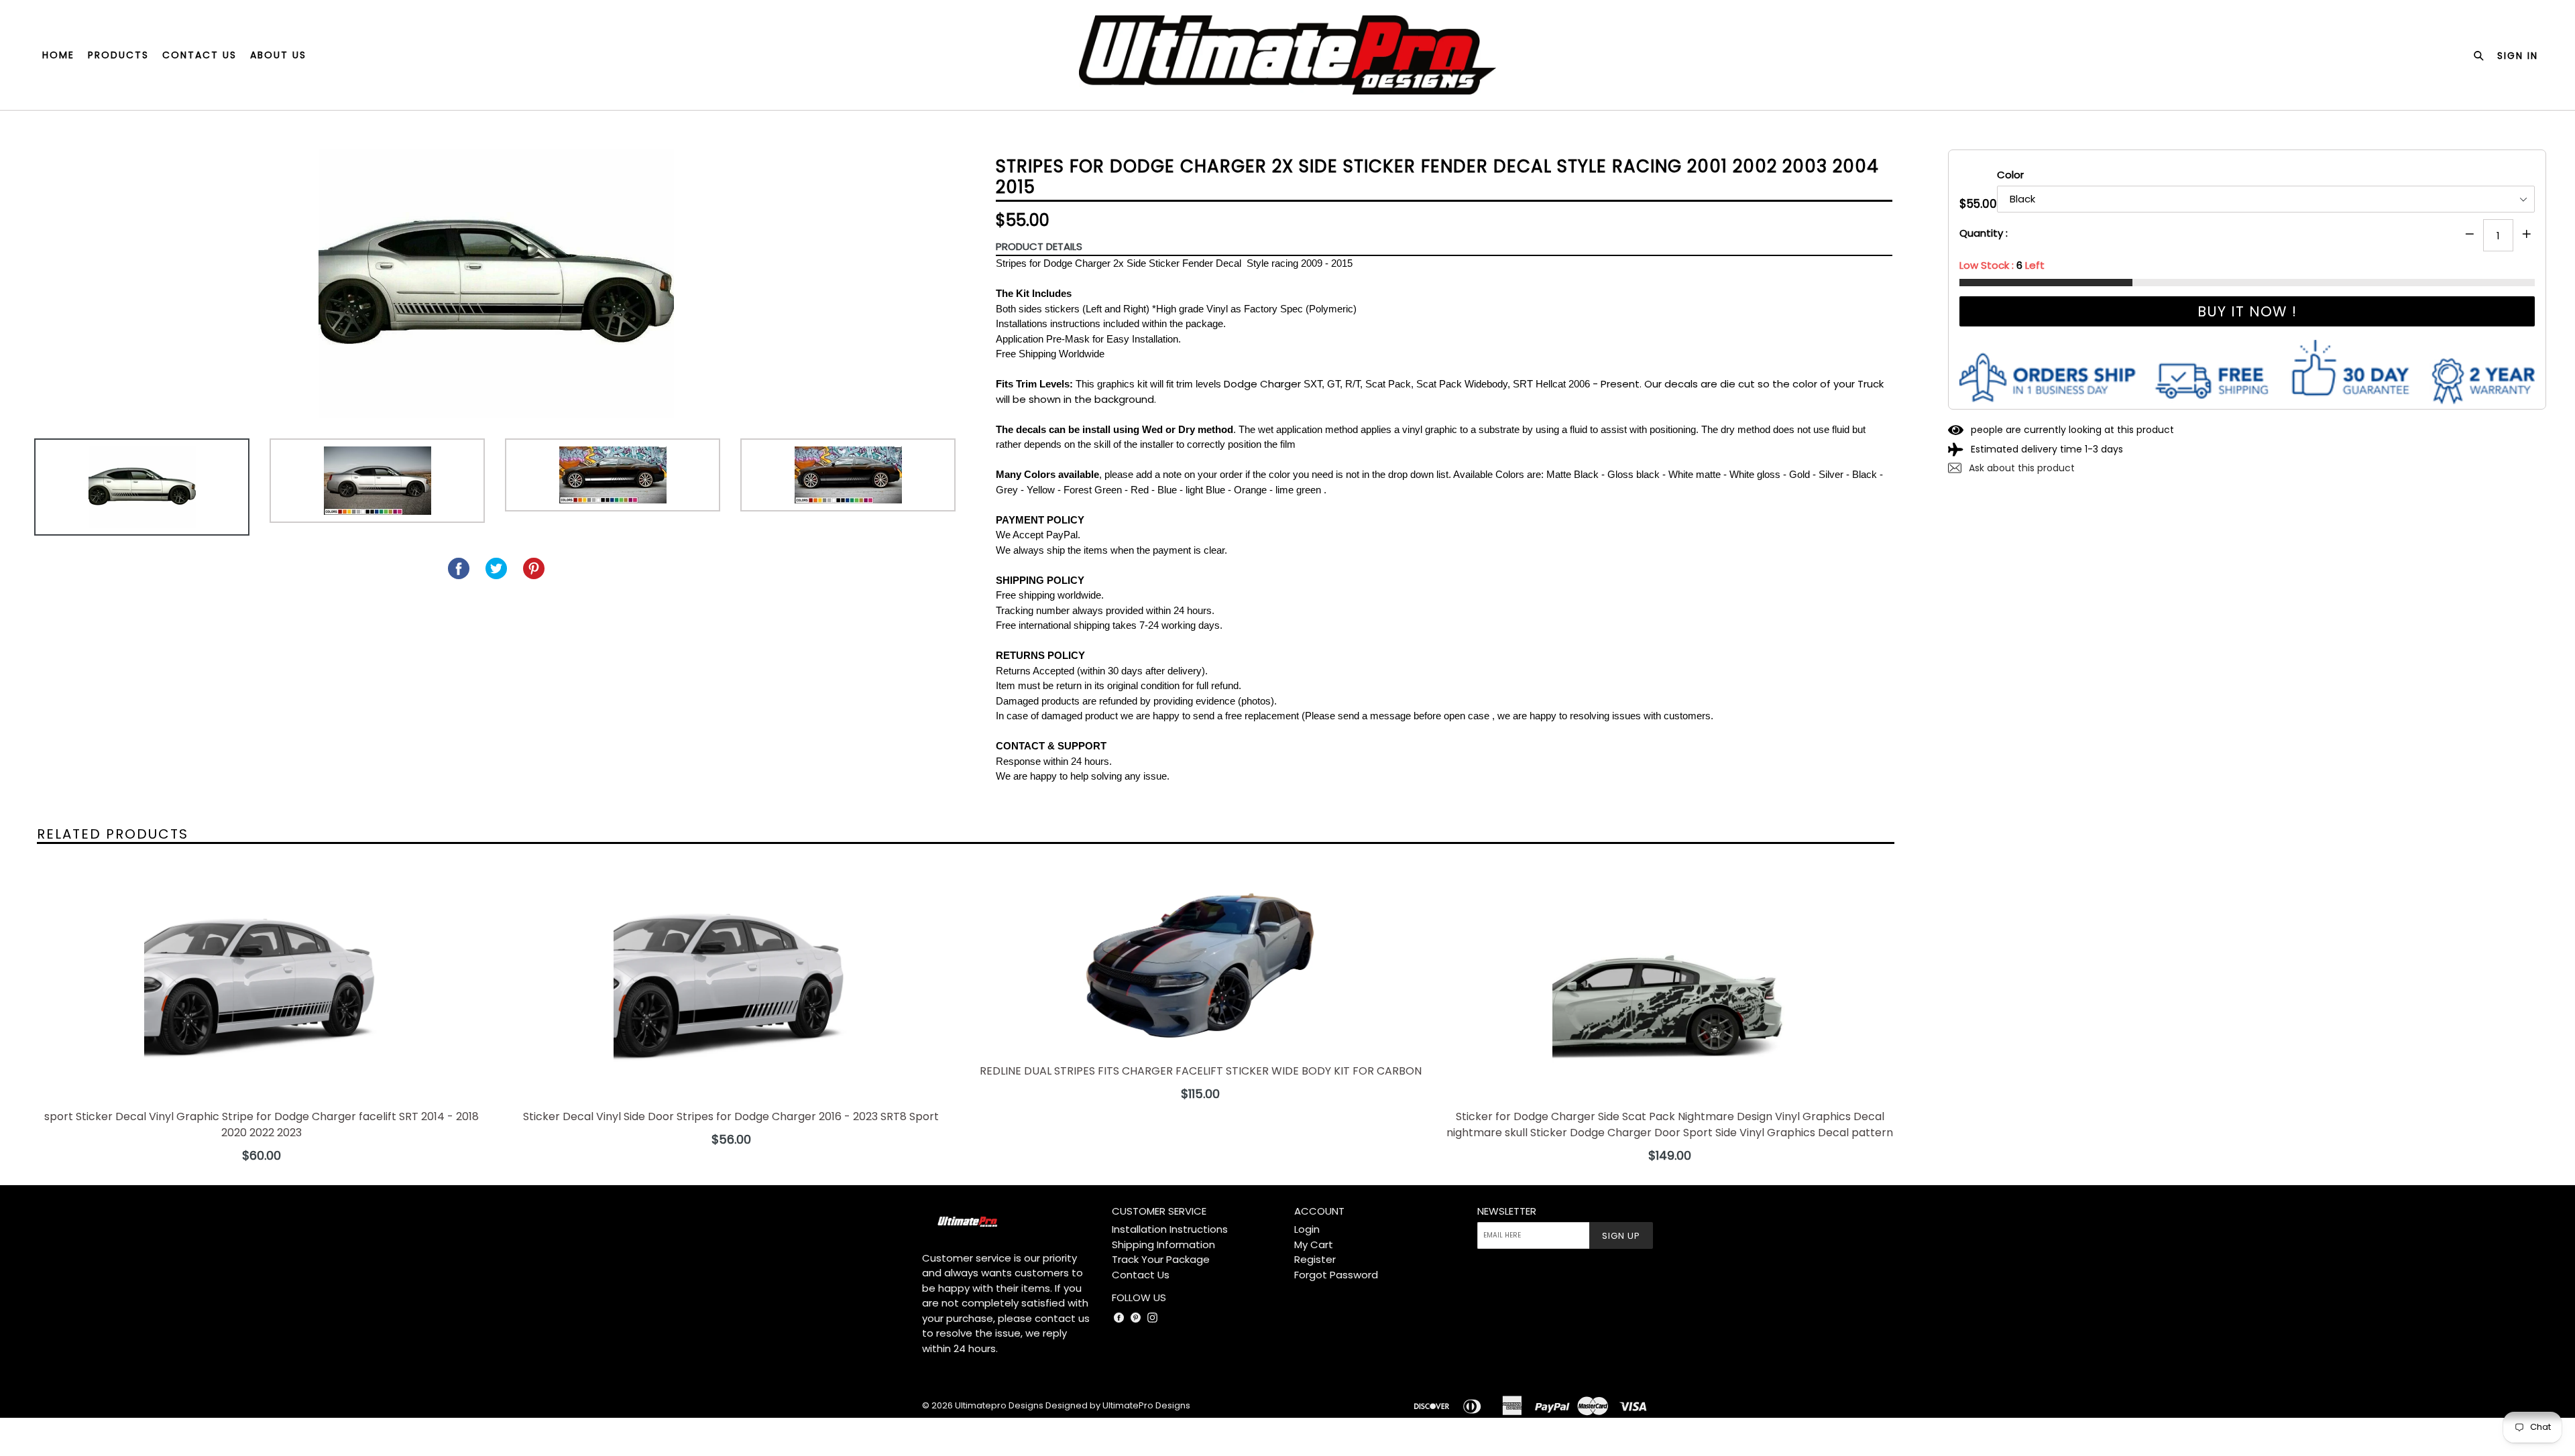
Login (1307, 1229)
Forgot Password (1336, 1275)
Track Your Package (1161, 1259)
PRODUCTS (118, 55)
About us (278, 55)
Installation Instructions (1170, 1229)
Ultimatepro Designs (999, 1405)
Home (58, 55)
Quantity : (1984, 233)
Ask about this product (2020, 468)
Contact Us (1141, 1275)
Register (1315, 1259)
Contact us (199, 55)
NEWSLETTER (1507, 1211)
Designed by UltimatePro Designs (1118, 1405)
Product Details (1039, 246)
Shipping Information (1163, 1245)
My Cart (1314, 1245)
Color (2010, 175)
